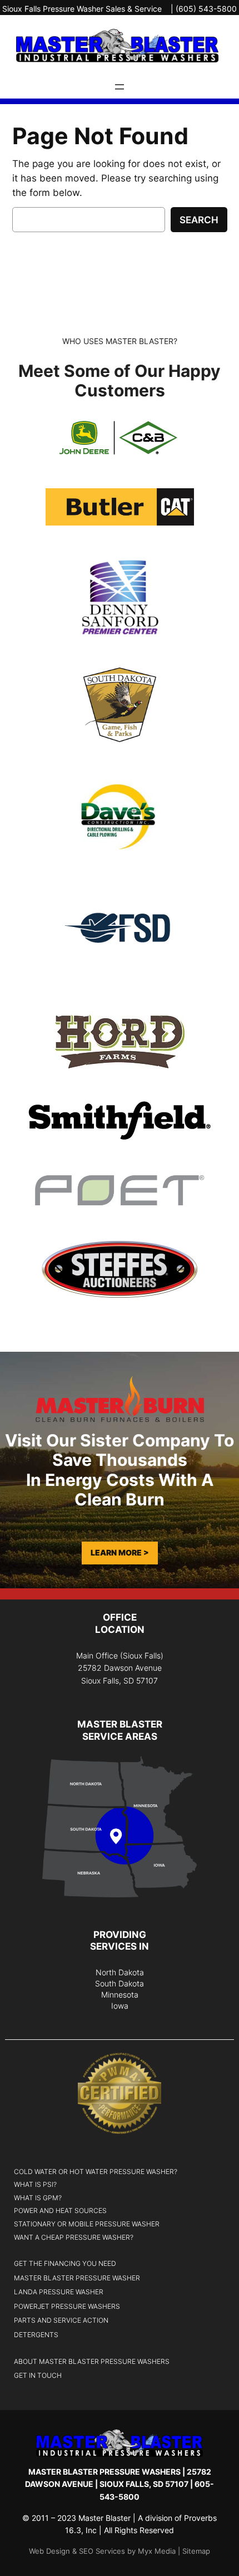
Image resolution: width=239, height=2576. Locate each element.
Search (199, 220)
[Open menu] (120, 87)
